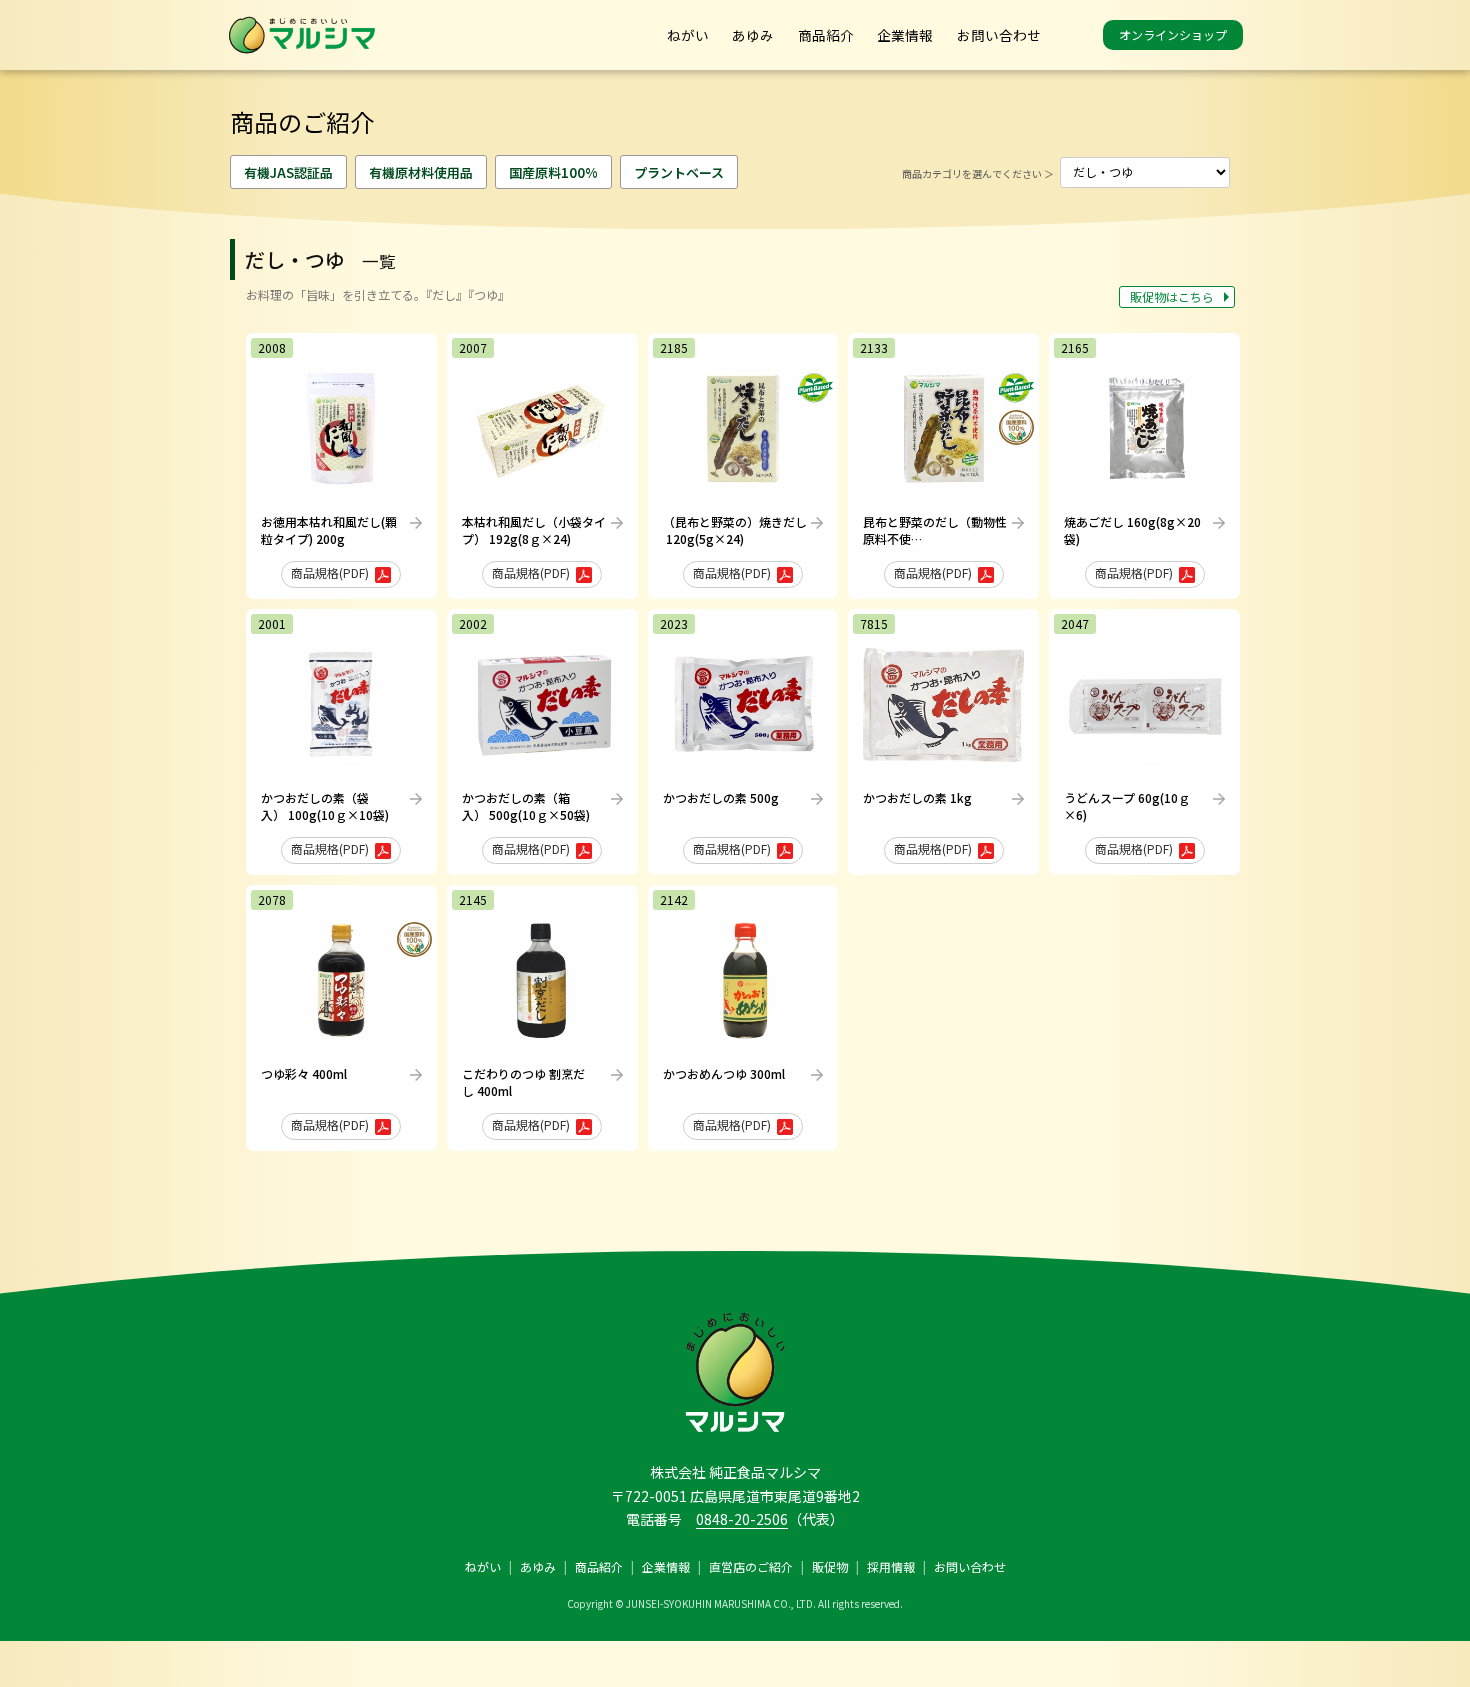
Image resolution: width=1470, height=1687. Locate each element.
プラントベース (679, 172)
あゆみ (753, 35)
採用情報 (891, 1566)
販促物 (830, 1566)
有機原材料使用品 (421, 172)
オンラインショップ (1173, 34)
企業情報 (905, 35)
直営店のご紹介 (751, 1566)
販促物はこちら (1172, 296)
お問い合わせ (999, 35)
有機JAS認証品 (288, 172)
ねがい (688, 35)
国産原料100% (553, 172)
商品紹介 (826, 35)
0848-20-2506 (742, 1519)
